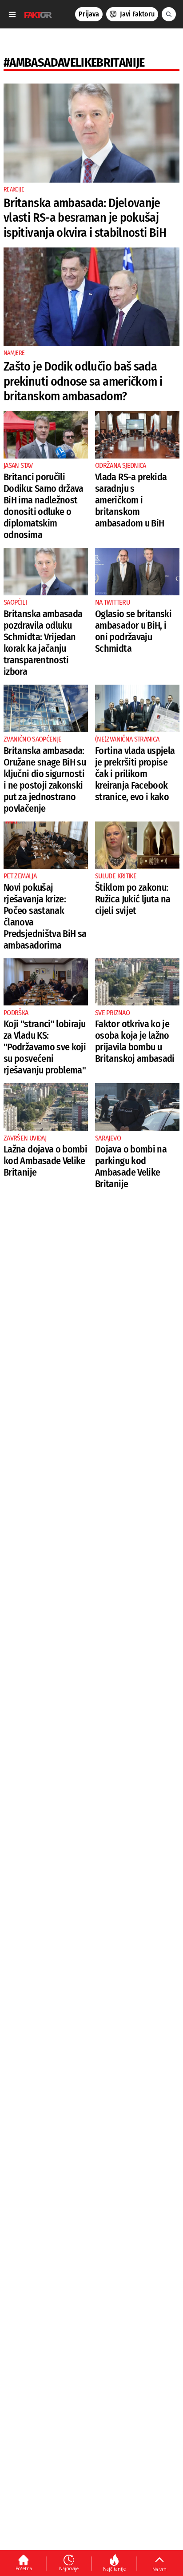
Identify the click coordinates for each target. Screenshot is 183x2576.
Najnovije (69, 2568)
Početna (24, 2568)
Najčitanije (114, 2569)
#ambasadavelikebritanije (74, 62)
